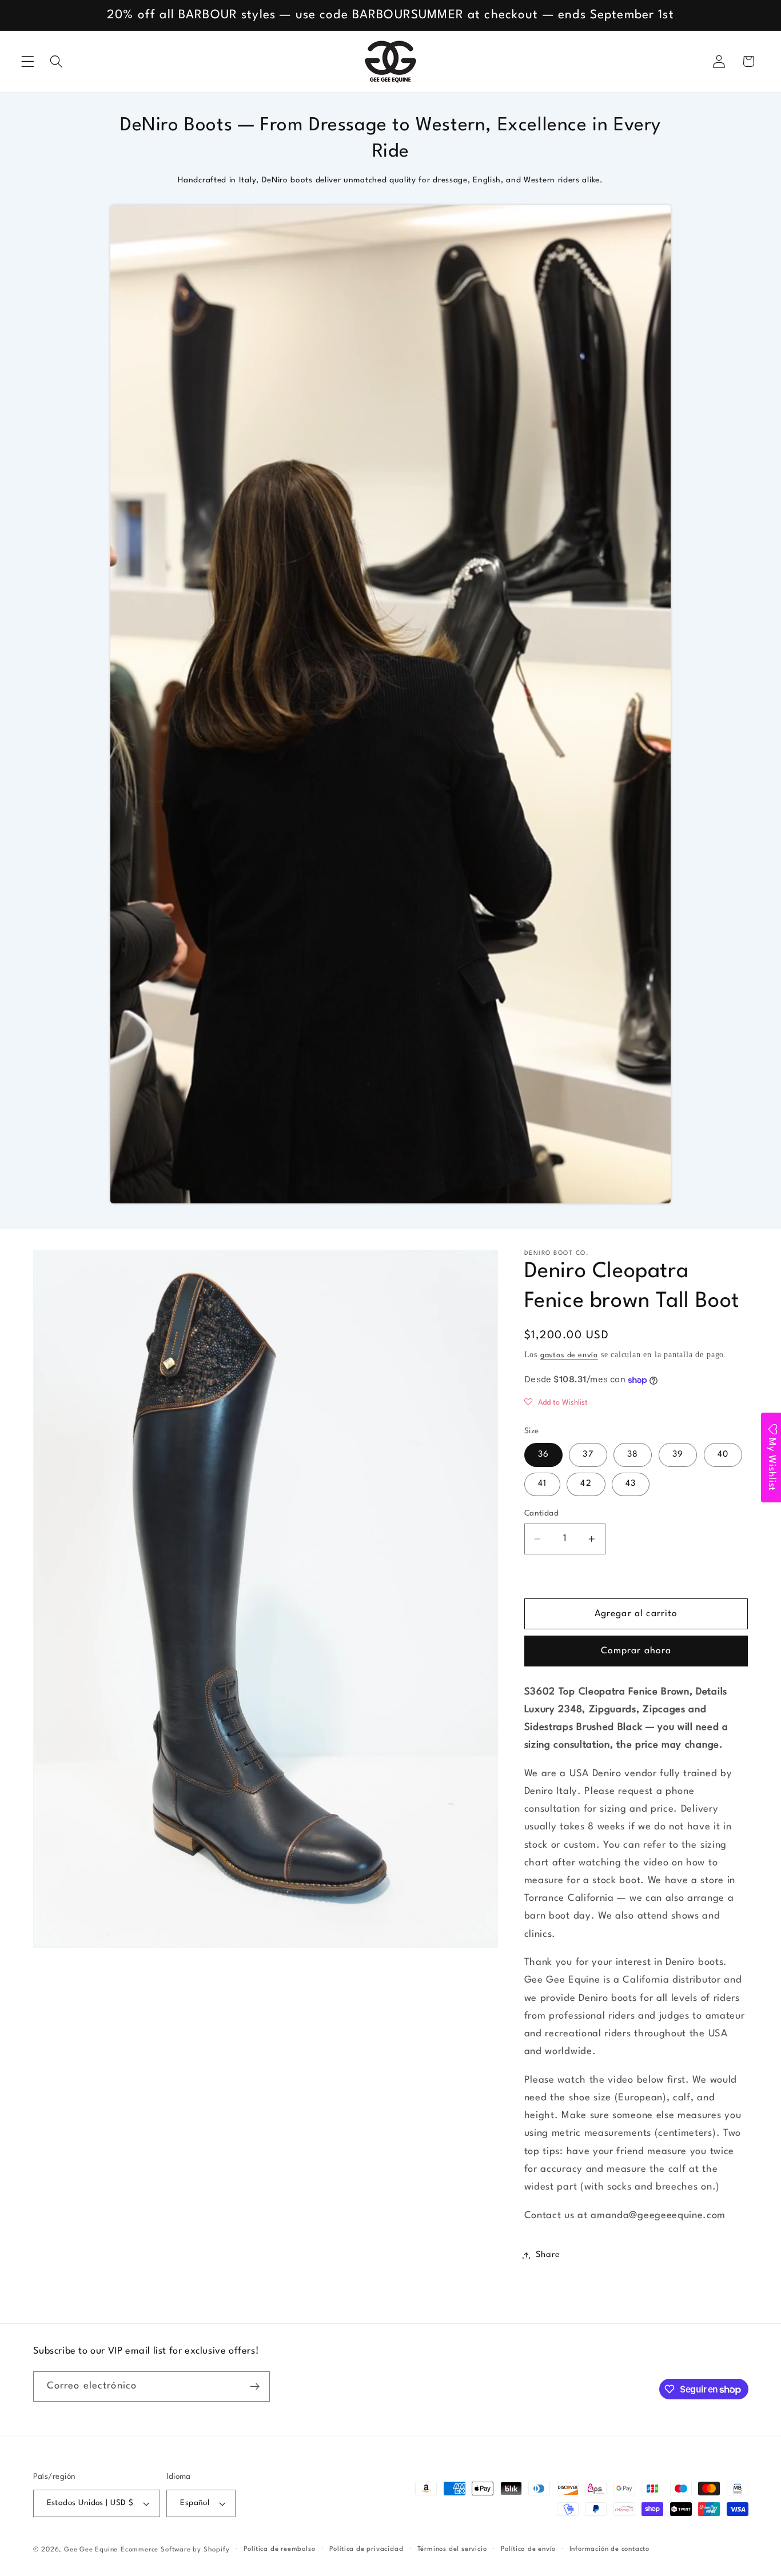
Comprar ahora (636, 1652)
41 (542, 1484)
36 (543, 1455)
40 (723, 1455)
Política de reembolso (280, 2549)
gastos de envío (569, 1356)
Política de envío (528, 2549)
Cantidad (542, 1514)
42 (586, 1484)
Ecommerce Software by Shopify (175, 2550)
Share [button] (548, 2256)
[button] (28, 61)
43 (631, 1484)
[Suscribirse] (255, 2387)
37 (588, 1455)
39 (678, 1455)
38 (633, 1455)
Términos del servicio (452, 2549)
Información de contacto (610, 2549)
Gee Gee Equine (91, 2550)
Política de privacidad (366, 2549)
